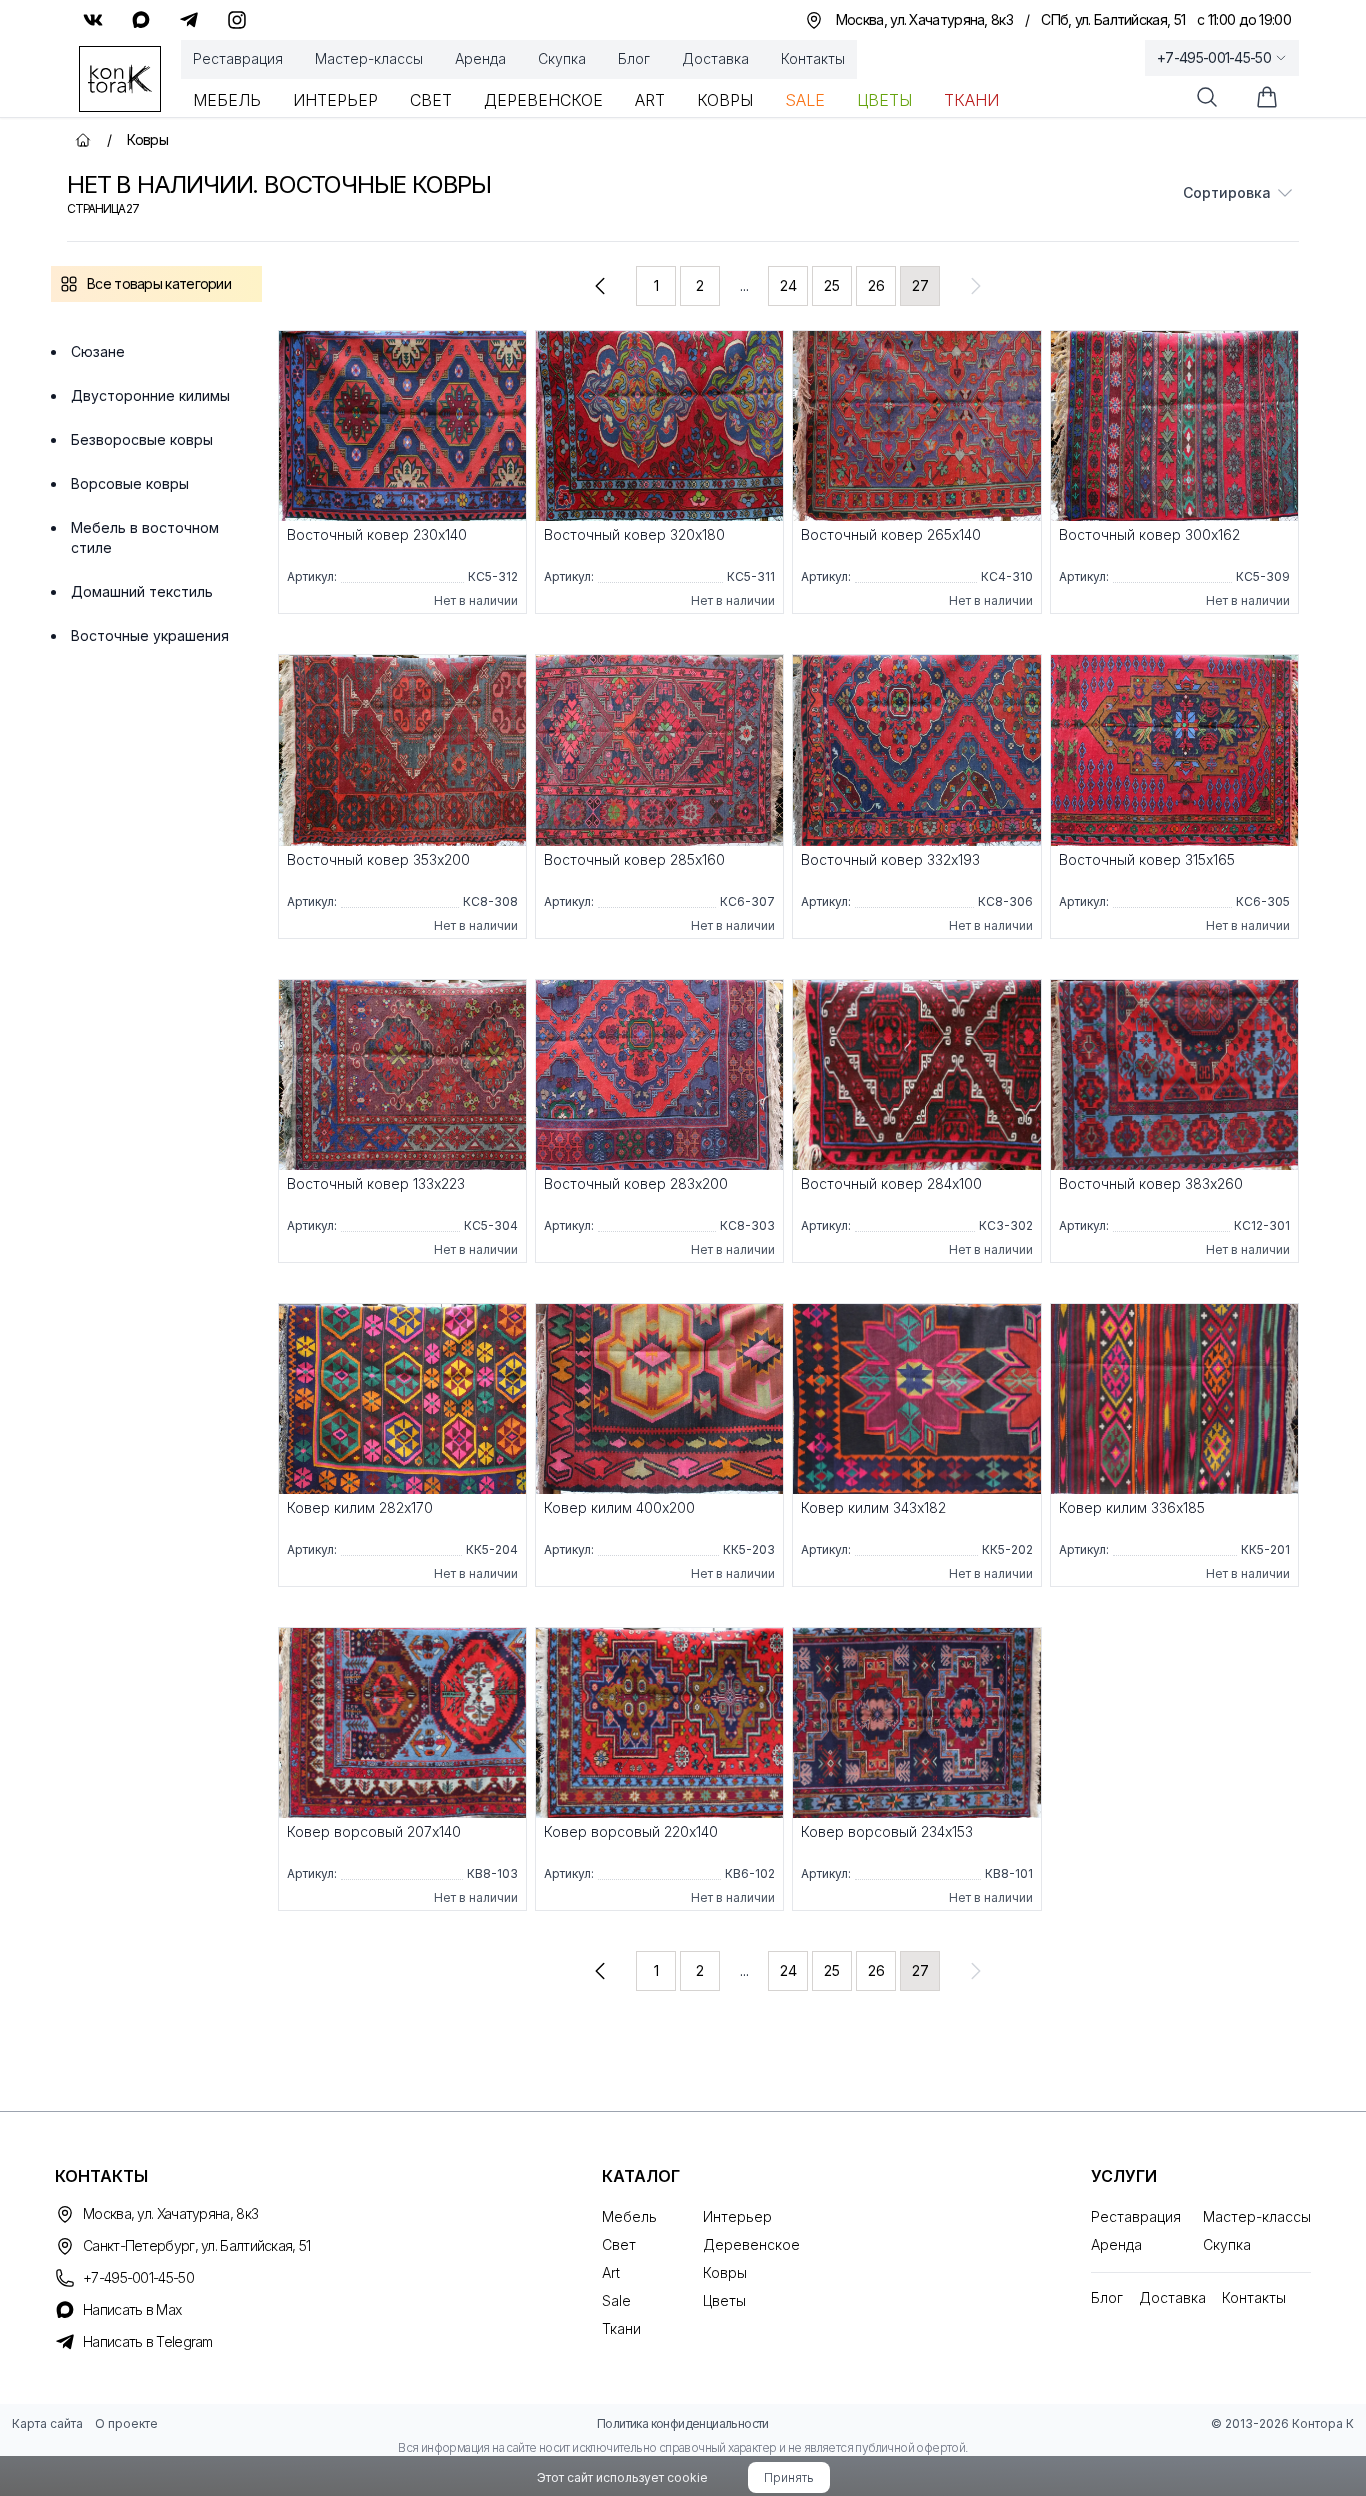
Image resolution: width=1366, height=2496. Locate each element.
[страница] (600, 286)
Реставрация (238, 58)
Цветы (884, 100)
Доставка (715, 58)
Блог (634, 58)
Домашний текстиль (142, 591)
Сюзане (98, 351)
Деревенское (543, 100)
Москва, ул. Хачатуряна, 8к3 (170, 2213)
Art (650, 100)
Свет (431, 100)
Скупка (562, 58)
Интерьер (335, 100)
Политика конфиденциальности (683, 2423)
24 (788, 285)
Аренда (480, 58)
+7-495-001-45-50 (1214, 57)
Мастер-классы (369, 58)
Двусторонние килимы (150, 395)
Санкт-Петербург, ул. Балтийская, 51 (197, 2245)
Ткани (971, 100)
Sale (805, 100)
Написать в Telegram (148, 2341)
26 (876, 285)
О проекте (126, 2423)
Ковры (725, 100)
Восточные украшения (150, 635)
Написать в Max (132, 2309)
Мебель (227, 100)
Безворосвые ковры (142, 439)
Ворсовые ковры (130, 483)
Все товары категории (159, 283)
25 (832, 285)
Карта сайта (47, 2423)
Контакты (813, 58)
